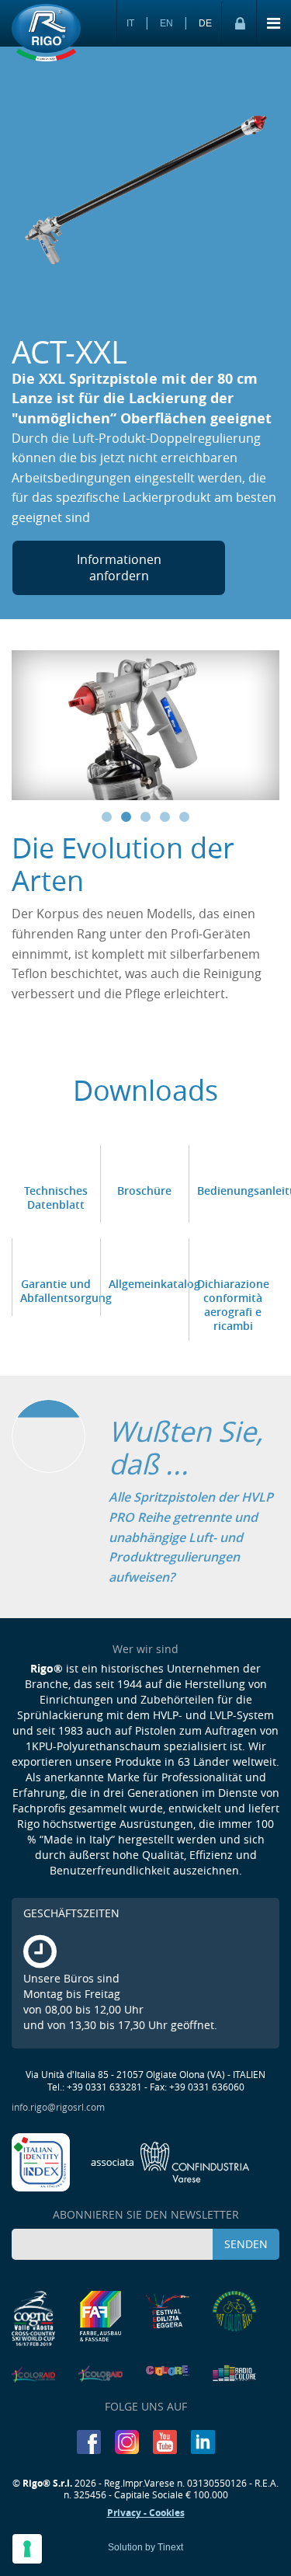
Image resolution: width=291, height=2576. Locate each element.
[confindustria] (170, 2161)
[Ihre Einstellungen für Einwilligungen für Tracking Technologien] (27, 2549)
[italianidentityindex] (42, 2161)
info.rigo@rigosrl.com (58, 2107)
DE (205, 23)
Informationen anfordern (119, 567)
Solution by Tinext (145, 2547)
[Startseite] (46, 33)
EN (166, 23)
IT (130, 23)
